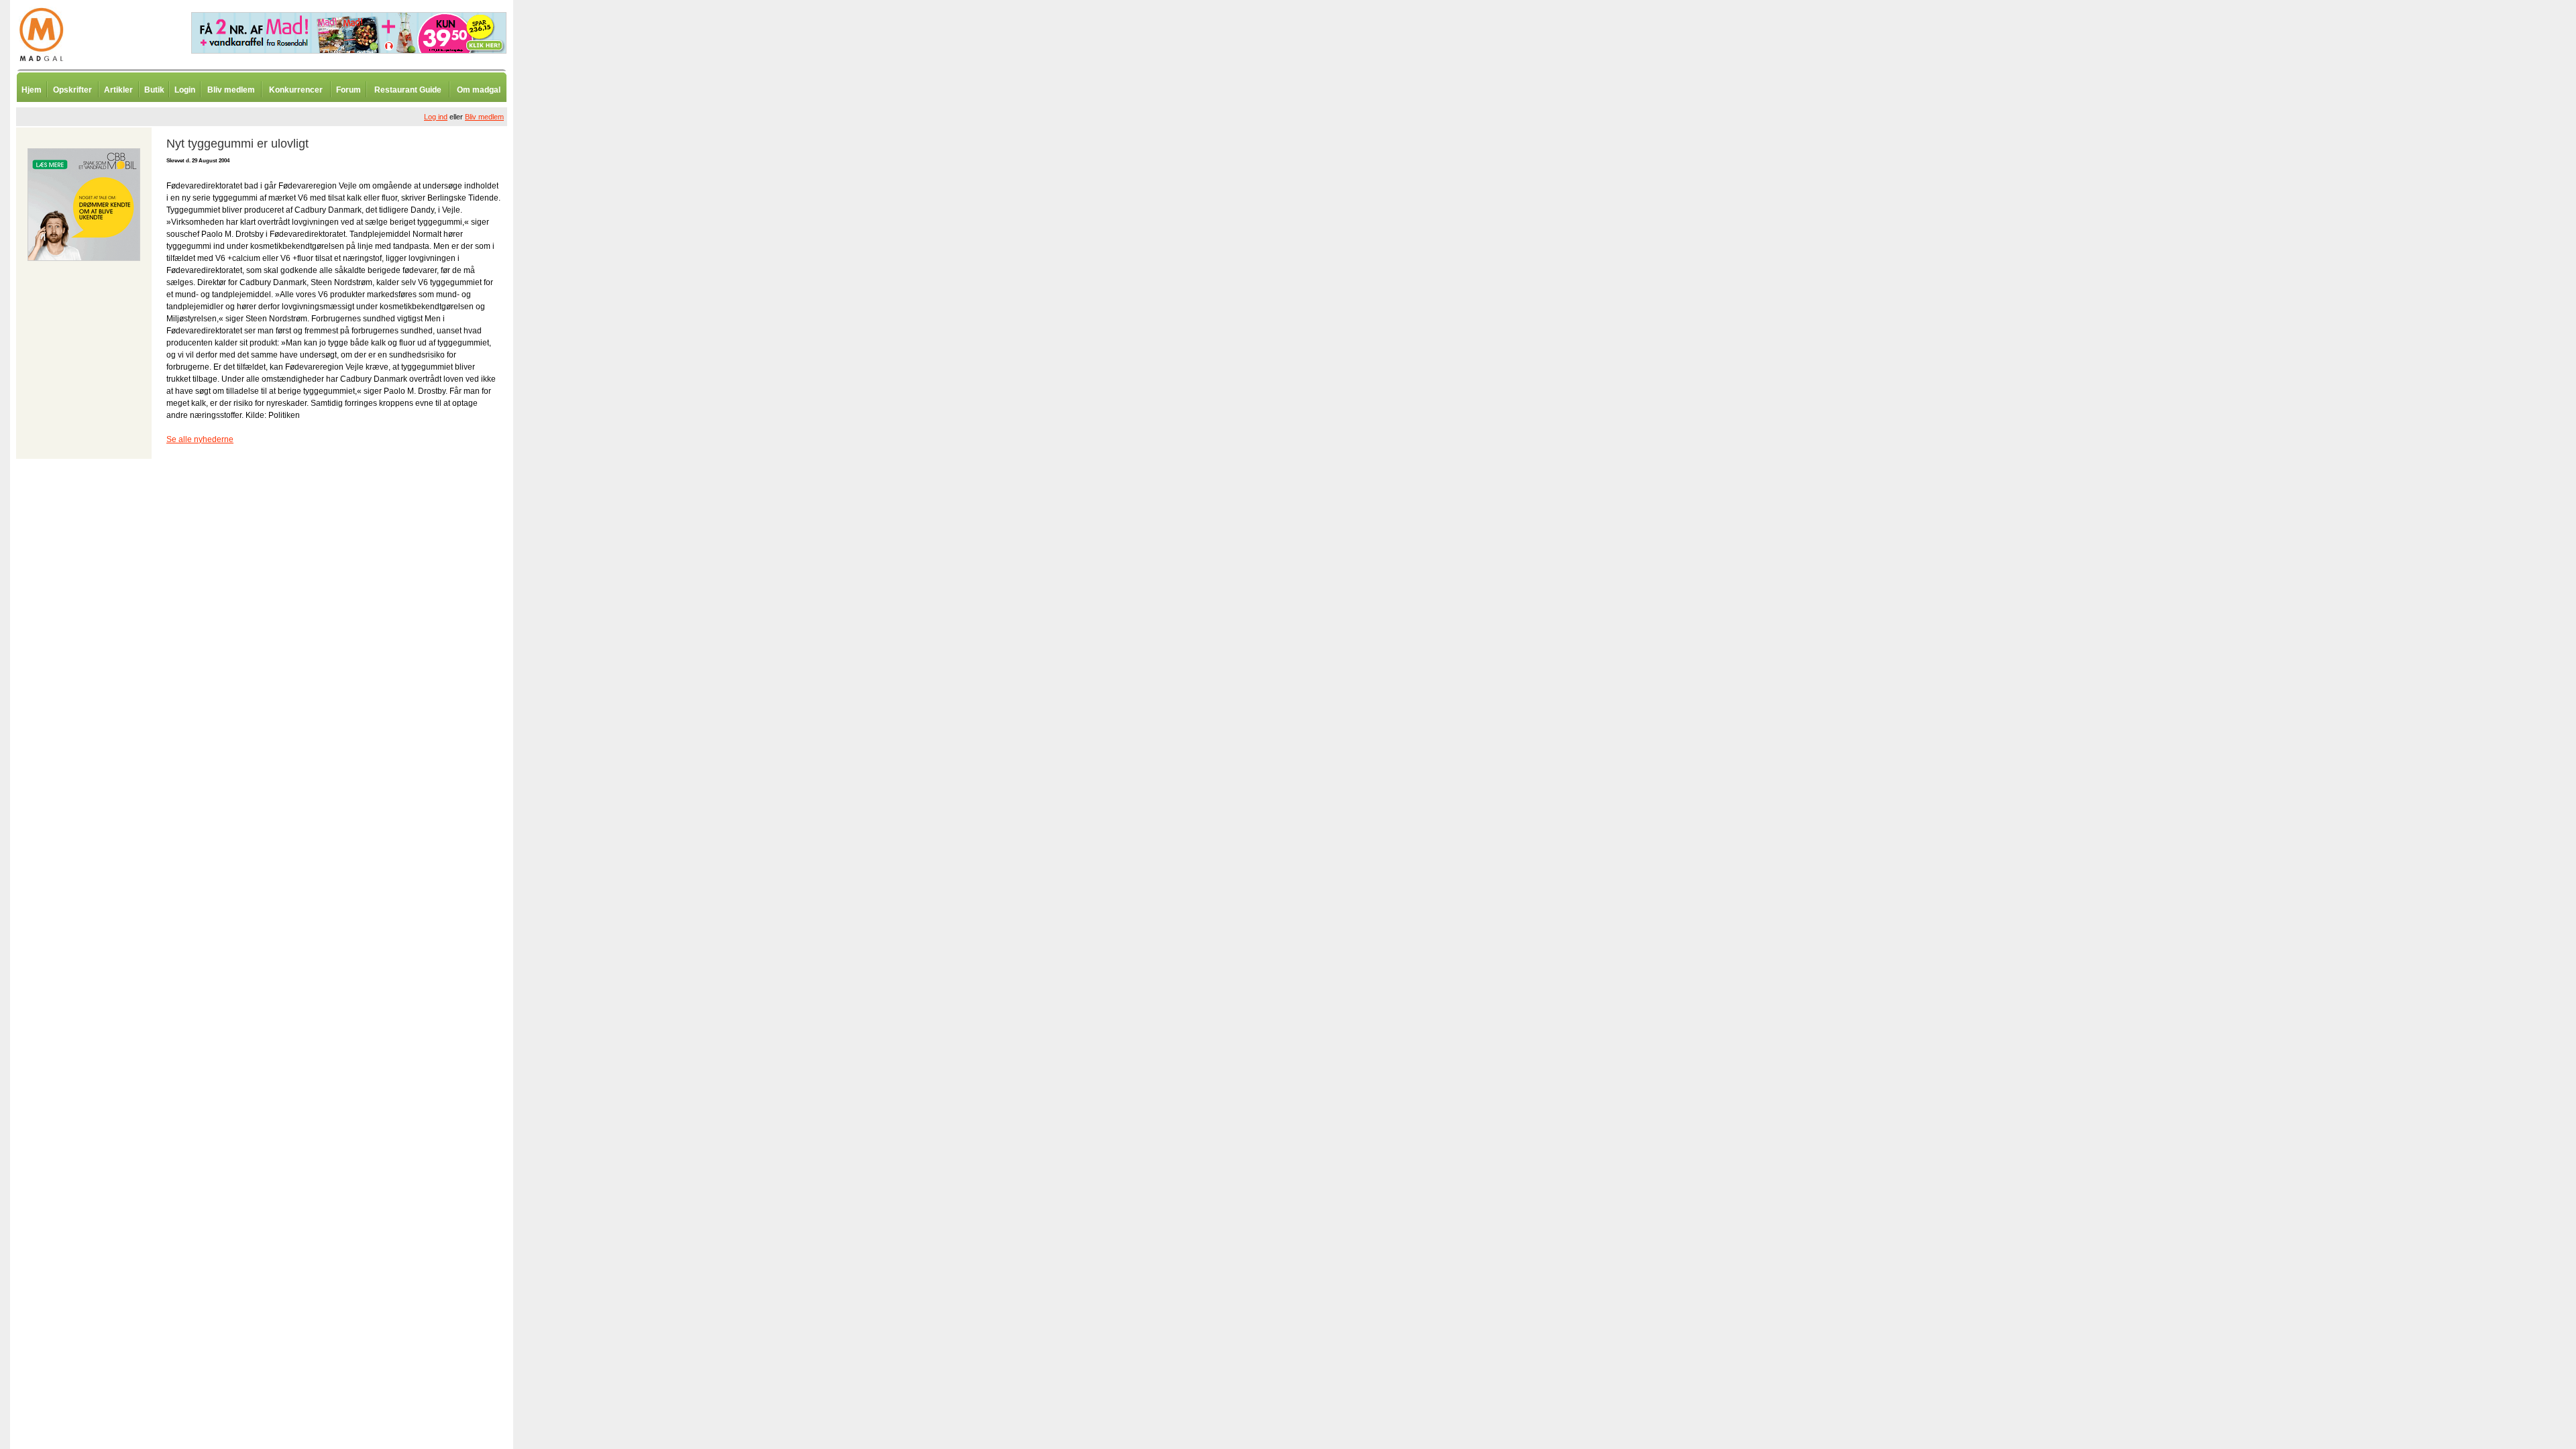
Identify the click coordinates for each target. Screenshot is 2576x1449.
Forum (348, 90)
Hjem (32, 90)
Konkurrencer (296, 90)
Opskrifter (72, 90)
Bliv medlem (231, 90)
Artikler (118, 90)
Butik (154, 90)
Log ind (436, 117)
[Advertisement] (584, 332)
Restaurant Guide (408, 90)
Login (185, 90)
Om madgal (479, 90)
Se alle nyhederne (200, 439)
